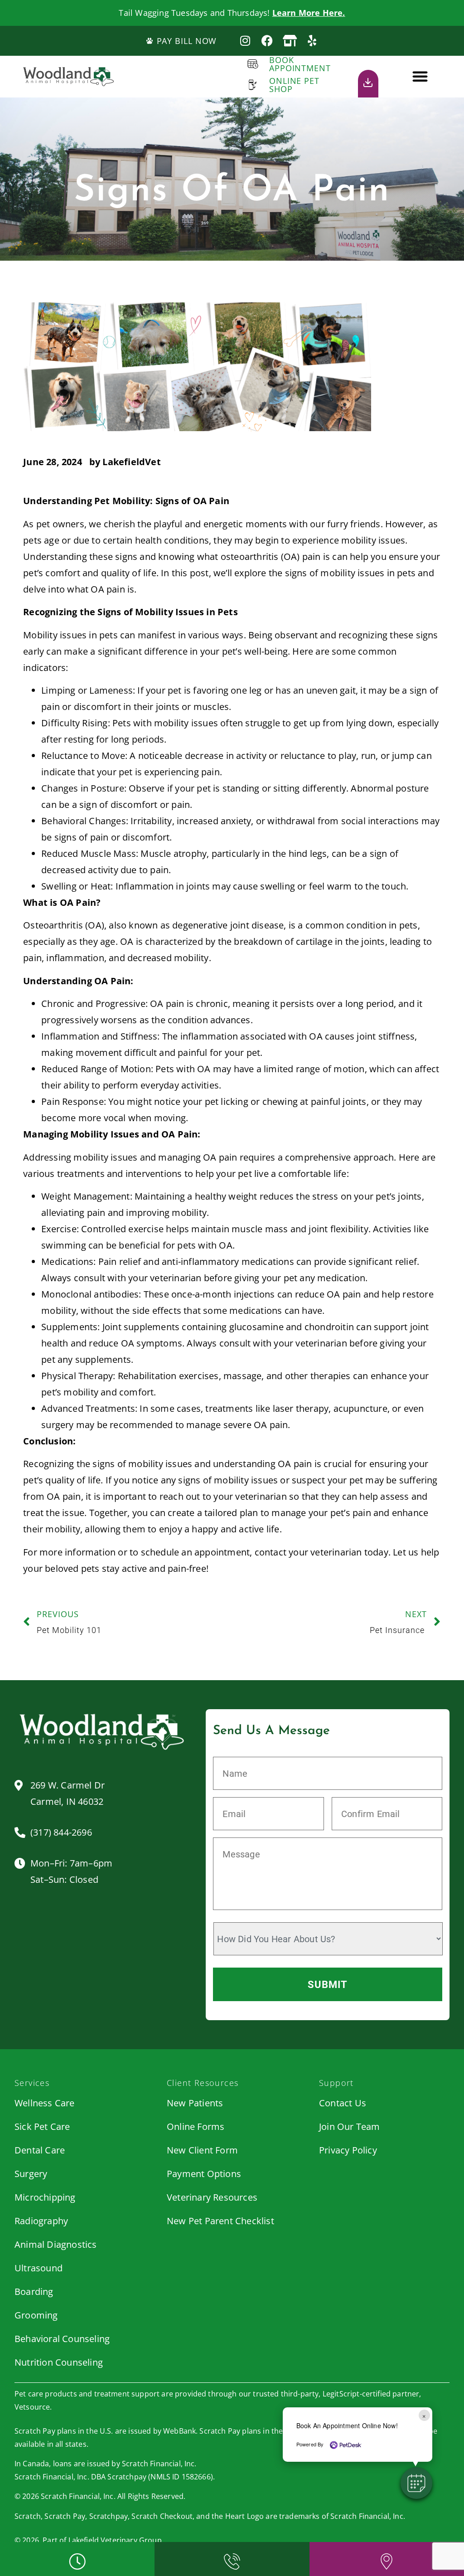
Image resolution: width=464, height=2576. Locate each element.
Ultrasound (39, 2268)
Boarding (34, 2292)
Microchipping (45, 2197)
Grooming (36, 2315)
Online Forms (196, 2126)
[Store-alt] (290, 41)
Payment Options (204, 2174)
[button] (420, 76)
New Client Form (202, 2150)
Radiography (41, 2221)
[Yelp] (312, 41)
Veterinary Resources (212, 2197)
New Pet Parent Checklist (220, 2221)
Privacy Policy (348, 2150)
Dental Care (40, 2150)
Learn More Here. (309, 13)
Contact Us (343, 2103)
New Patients (195, 2103)
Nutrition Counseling (59, 2362)
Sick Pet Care (42, 2126)
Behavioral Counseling (62, 2339)
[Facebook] (268, 41)
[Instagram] (245, 41)
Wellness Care (45, 2103)
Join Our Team (350, 2126)
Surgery (31, 2174)
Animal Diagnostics (56, 2244)
